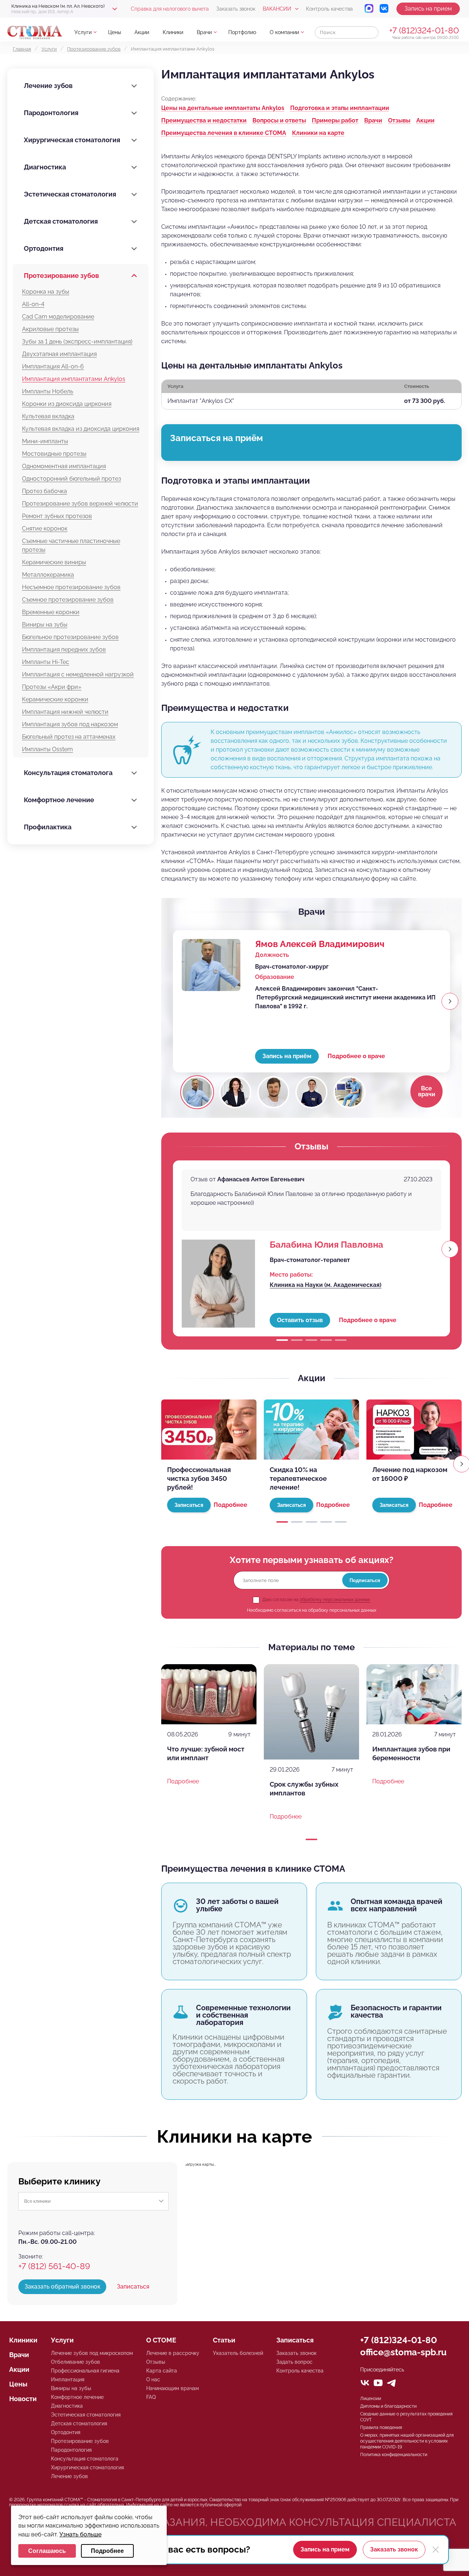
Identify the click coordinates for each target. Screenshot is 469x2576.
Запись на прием (428, 9)
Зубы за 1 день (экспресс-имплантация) (77, 342)
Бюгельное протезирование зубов (70, 637)
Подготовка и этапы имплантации (340, 108)
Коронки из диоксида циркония (67, 404)
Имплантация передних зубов (64, 649)
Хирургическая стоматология (72, 140)
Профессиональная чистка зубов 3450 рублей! (199, 1478)
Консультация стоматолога (68, 773)
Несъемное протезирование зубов (71, 587)
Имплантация (68, 2379)
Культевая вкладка (48, 416)
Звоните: (31, 2256)
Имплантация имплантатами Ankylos (74, 379)
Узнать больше (80, 2534)
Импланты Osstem (47, 749)
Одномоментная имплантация (64, 466)
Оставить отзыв (300, 1320)
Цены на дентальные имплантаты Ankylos (223, 108)
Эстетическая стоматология (70, 194)
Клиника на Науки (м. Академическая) (326, 1285)
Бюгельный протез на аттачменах (69, 737)
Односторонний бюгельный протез (71, 479)
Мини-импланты (45, 441)
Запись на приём (287, 1056)
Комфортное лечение (59, 800)
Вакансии (277, 9)
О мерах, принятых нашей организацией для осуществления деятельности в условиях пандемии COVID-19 (407, 2441)
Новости (23, 2399)
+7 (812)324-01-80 (424, 30)
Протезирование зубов (61, 276)
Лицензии (371, 2399)
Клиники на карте (318, 133)
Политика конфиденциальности (394, 2455)
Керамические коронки (55, 699)
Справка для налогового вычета (170, 9)
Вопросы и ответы (279, 120)
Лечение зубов (48, 86)
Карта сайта (162, 2371)
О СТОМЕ (161, 2340)
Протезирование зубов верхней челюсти (80, 504)
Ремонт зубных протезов (57, 516)
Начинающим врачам (173, 2388)
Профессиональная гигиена (85, 2371)
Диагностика (45, 167)
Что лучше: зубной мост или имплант (206, 1753)
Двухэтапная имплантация (59, 354)
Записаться (133, 2287)
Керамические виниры (54, 562)
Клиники (173, 32)
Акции (142, 32)
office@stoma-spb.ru (403, 2352)
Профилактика (48, 827)
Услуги (83, 32)
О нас (153, 2379)
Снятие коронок (45, 529)
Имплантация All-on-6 (53, 366)
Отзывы (399, 120)
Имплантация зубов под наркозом (70, 724)
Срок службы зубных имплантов (304, 1789)
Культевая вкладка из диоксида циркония (81, 429)
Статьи (224, 2340)
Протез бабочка (45, 491)
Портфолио (242, 32)
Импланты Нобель (48, 391)
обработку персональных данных (335, 1600)
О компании (284, 32)
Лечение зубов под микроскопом (92, 2353)
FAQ (151, 2397)
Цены (115, 32)
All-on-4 (33, 304)
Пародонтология (51, 113)
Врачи (204, 32)
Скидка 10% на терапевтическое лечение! (298, 1478)
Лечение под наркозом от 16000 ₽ (410, 1474)
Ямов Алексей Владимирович (320, 944)
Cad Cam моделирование (58, 317)
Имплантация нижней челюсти (65, 712)
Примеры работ (335, 120)
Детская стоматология (61, 221)
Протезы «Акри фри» (52, 687)
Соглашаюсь (47, 2551)
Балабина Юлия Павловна (326, 1245)
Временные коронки (51, 612)
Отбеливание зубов (75, 2362)
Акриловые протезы (50, 329)
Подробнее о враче (356, 1056)
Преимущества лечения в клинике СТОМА (224, 133)
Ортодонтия (44, 248)
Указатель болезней (238, 2353)
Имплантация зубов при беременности (411, 1753)
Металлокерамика (48, 575)
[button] (450, 1001)
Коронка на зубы (46, 292)
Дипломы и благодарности (388, 2406)
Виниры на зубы (45, 625)
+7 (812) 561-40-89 (54, 2266)
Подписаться (365, 1580)
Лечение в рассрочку (173, 2353)
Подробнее (230, 1505)
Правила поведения (381, 2428)
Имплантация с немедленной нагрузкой (78, 674)
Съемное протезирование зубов (68, 600)
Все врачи (427, 1091)
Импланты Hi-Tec (46, 662)
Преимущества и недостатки (204, 120)
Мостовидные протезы (54, 454)
